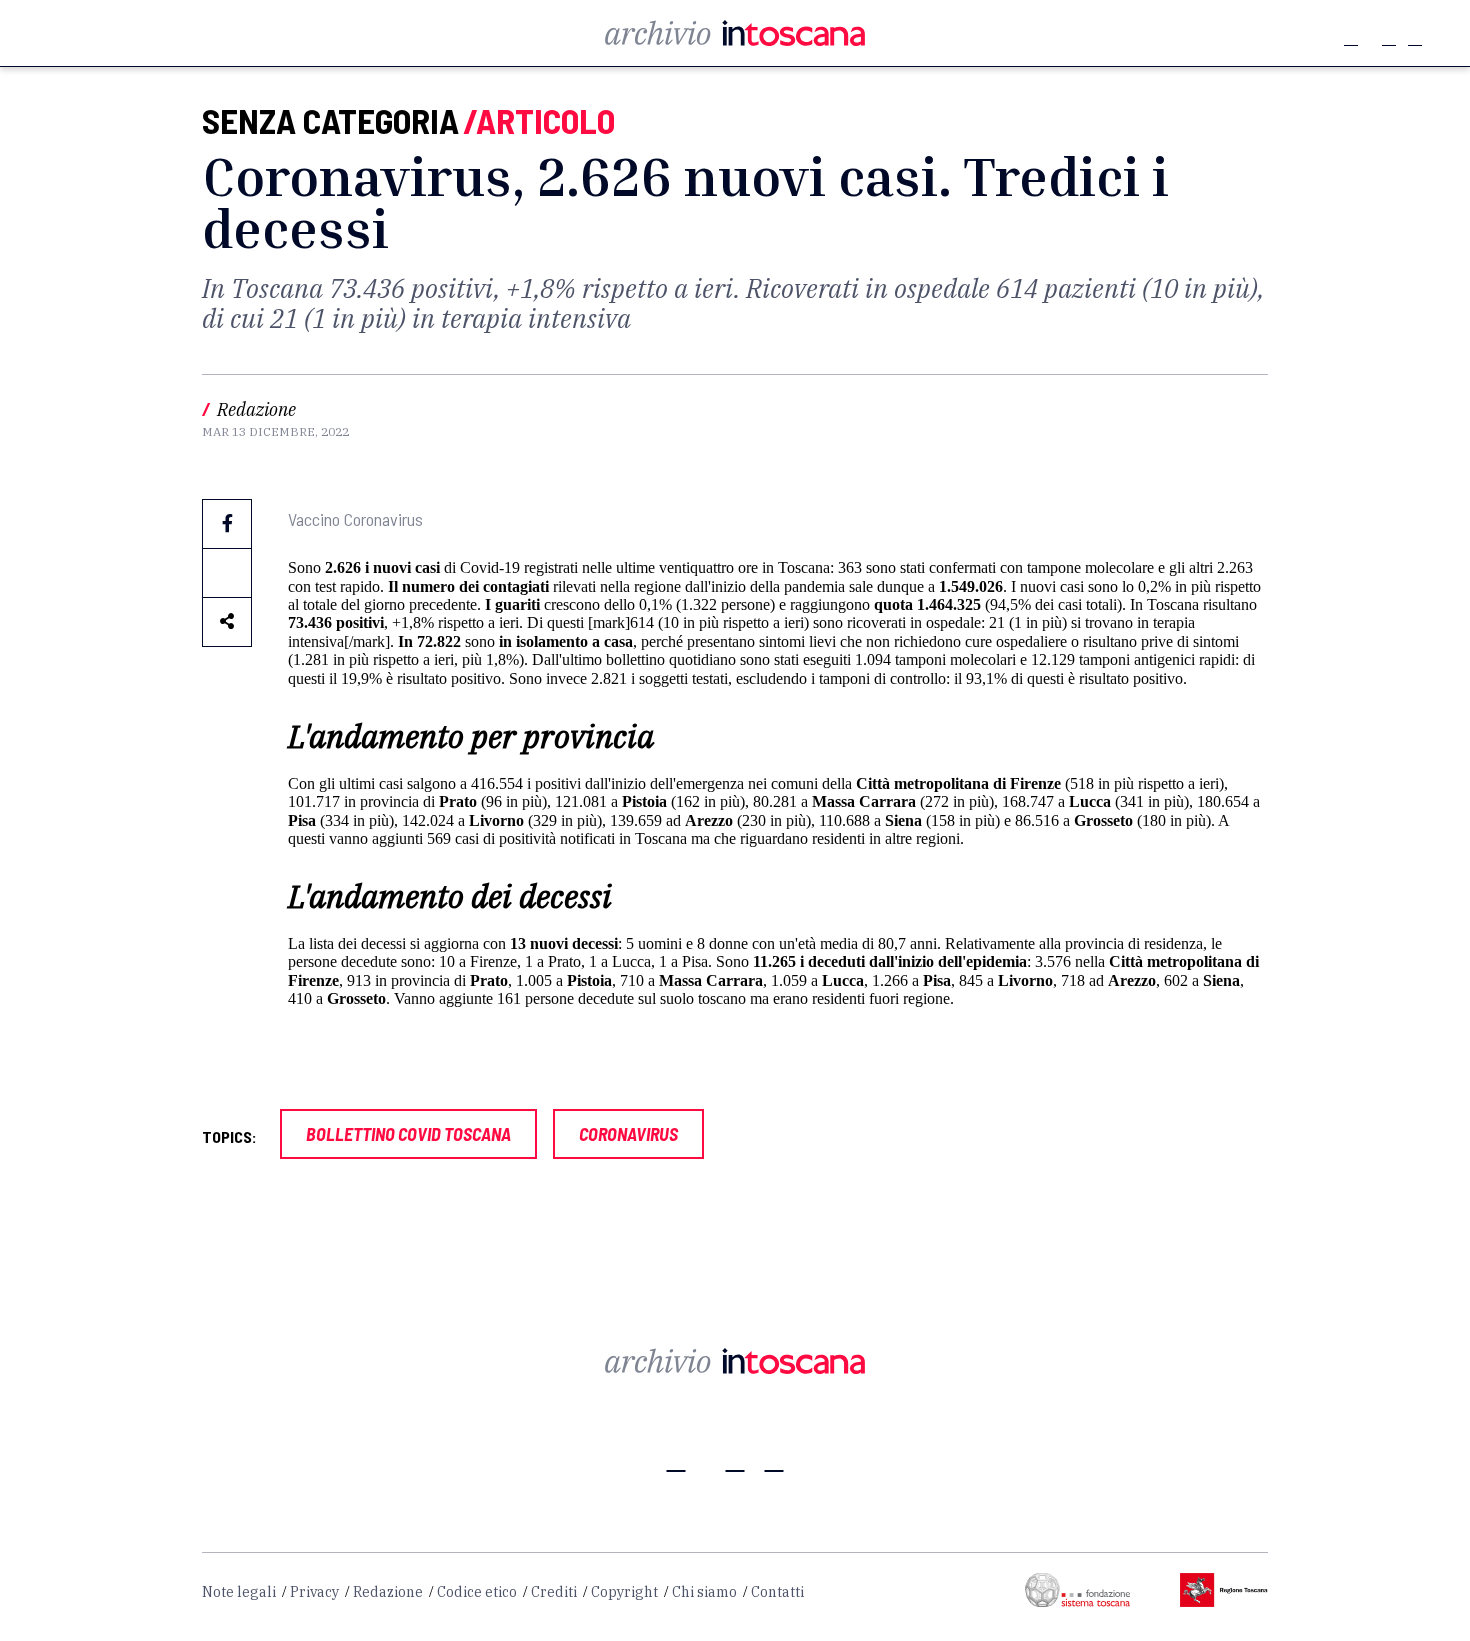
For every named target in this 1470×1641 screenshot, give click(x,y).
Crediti (554, 1592)
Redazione (388, 1592)
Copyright (624, 1592)
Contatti (777, 1592)
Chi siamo (704, 1592)
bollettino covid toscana (408, 1134)
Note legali (239, 1592)
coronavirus (628, 1134)
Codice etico (477, 1592)
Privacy (314, 1592)
